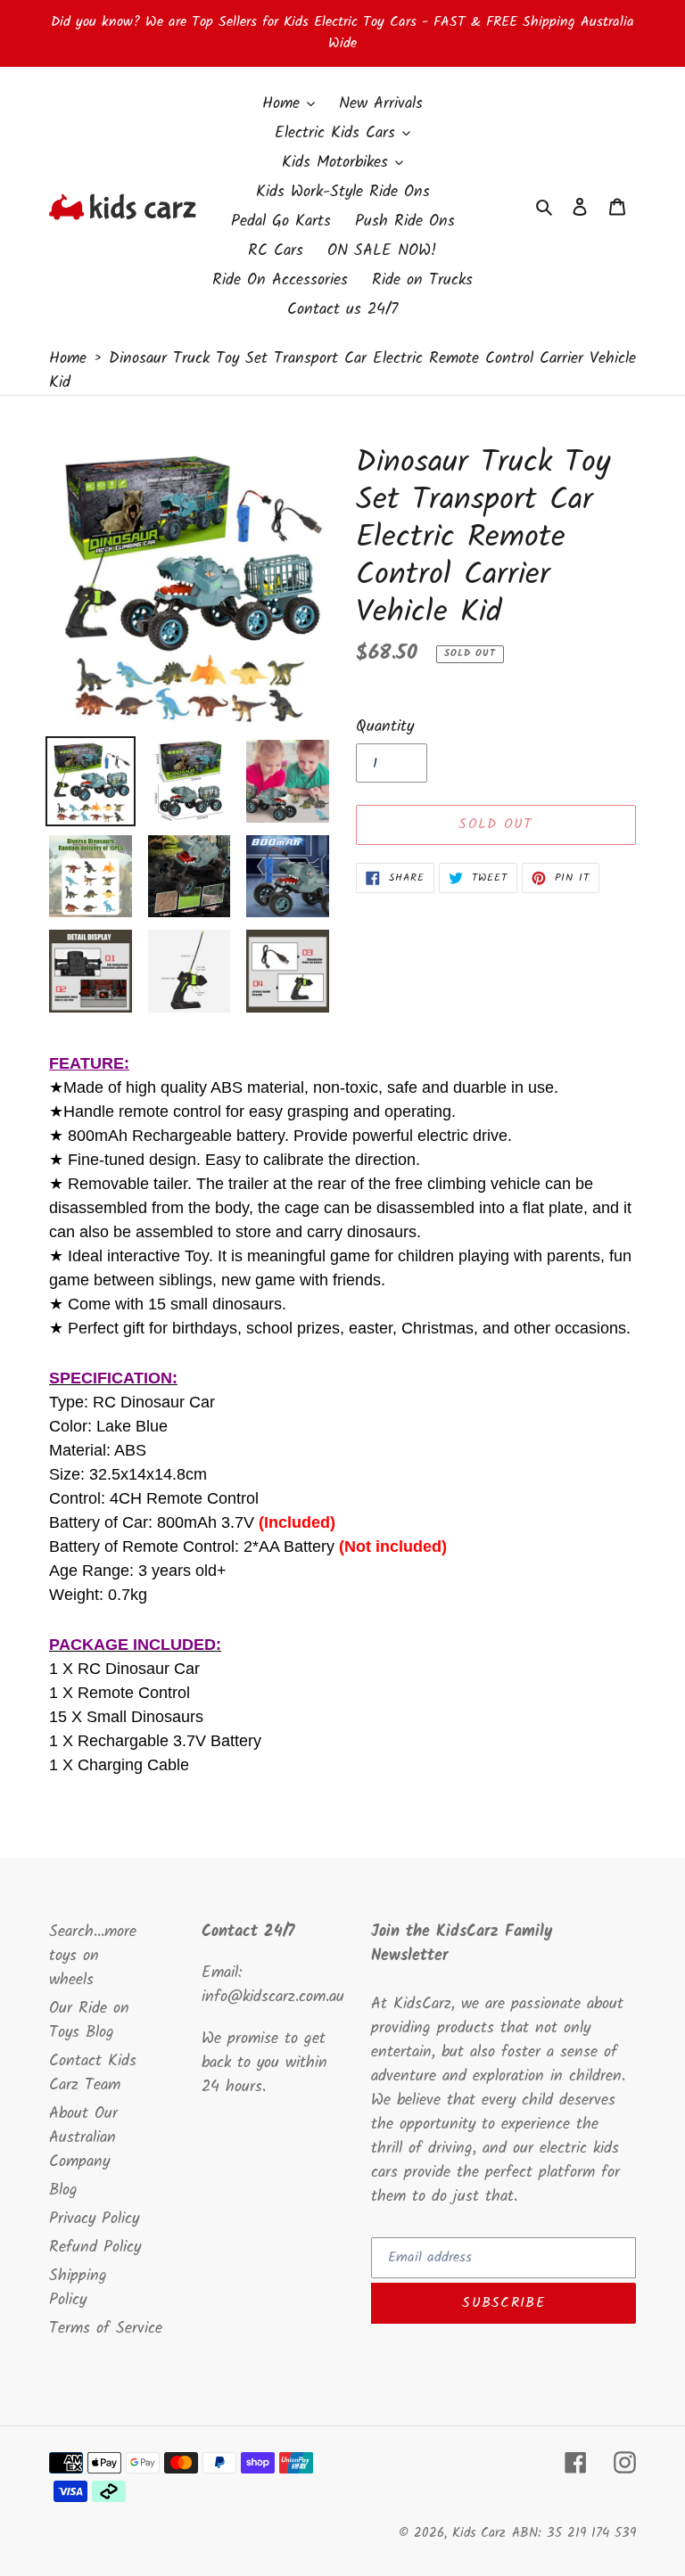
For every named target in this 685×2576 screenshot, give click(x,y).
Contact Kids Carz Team (93, 2073)
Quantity (385, 727)
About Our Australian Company (83, 2138)
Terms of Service (106, 2329)
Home (68, 359)
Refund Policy (95, 2248)
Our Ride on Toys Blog (89, 2021)
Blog (63, 2190)
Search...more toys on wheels (93, 1956)
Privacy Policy (94, 2219)
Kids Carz (479, 2533)
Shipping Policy (78, 2288)
